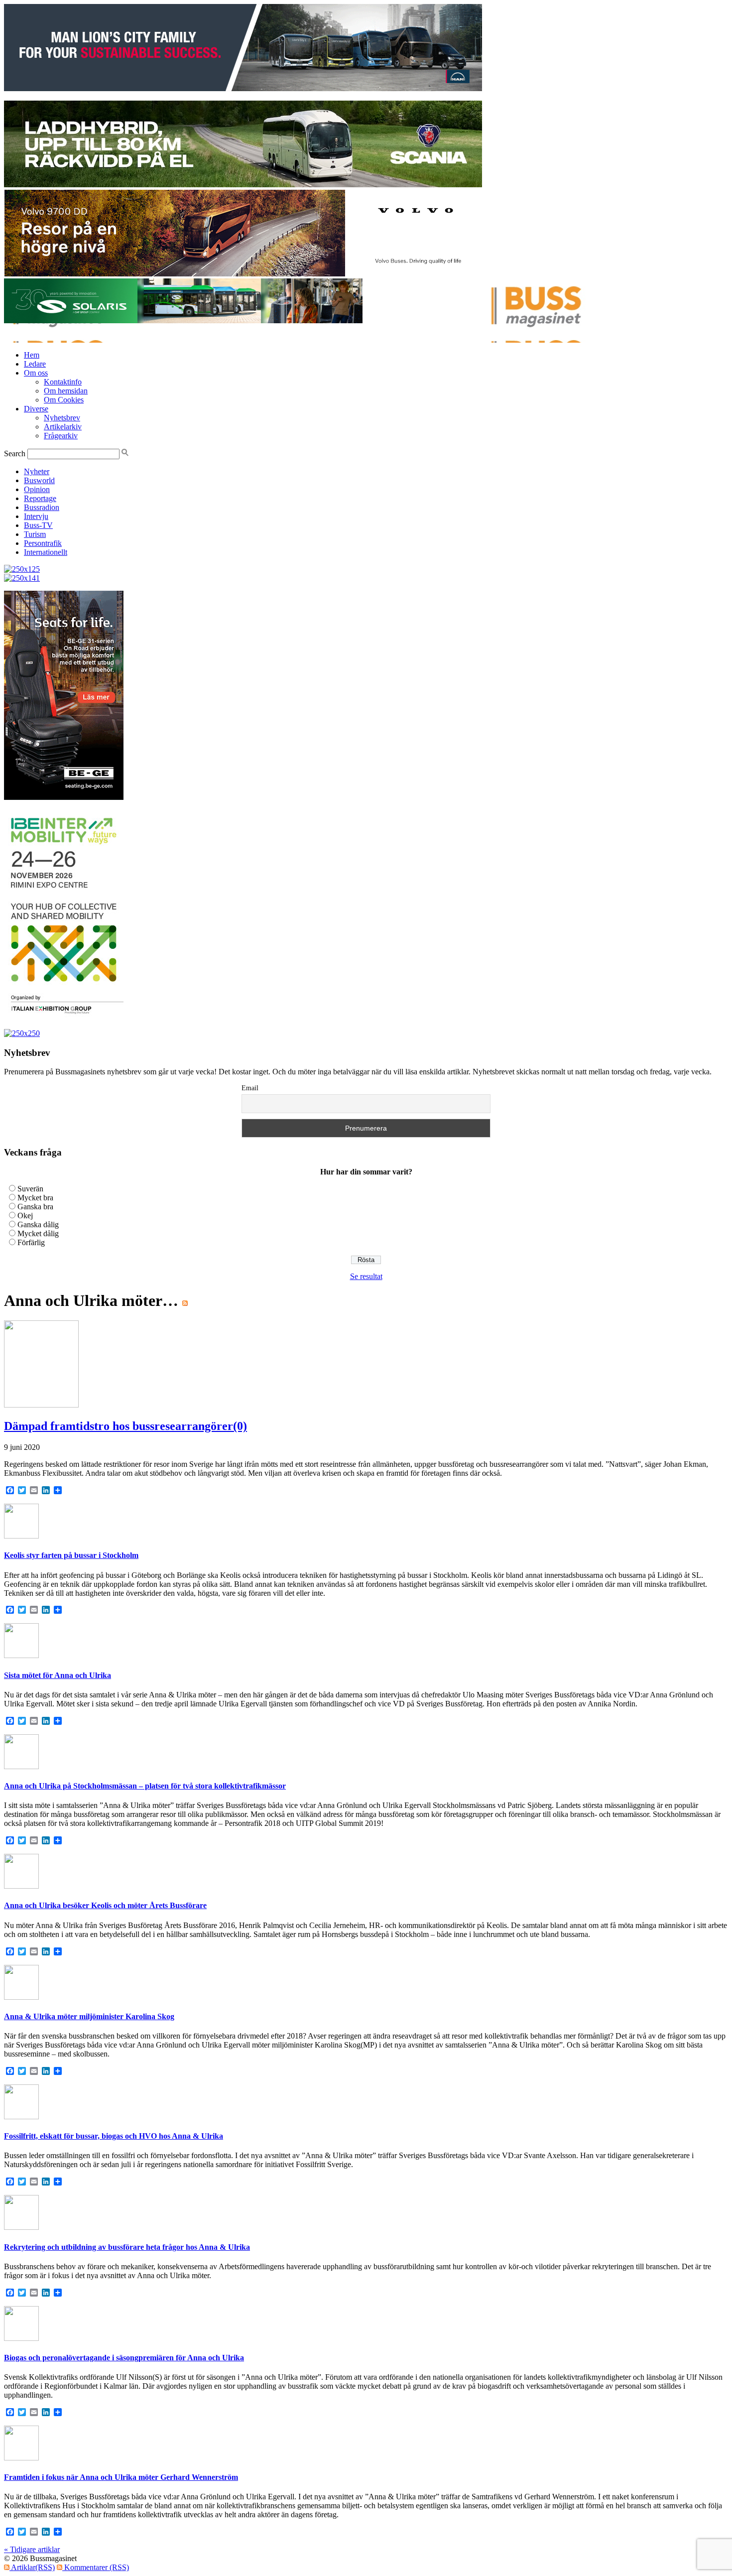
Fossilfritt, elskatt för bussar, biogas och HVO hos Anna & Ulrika (114, 2136)
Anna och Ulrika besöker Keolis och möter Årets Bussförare (105, 1905)
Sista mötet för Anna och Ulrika (58, 1675)
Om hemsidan (66, 391)
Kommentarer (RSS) (96, 2567)
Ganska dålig (38, 1224)
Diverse (36, 409)
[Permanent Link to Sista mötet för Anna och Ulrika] (21, 1655)
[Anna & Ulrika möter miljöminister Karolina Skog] (21, 1997)
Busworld (39, 480)
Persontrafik (43, 543)
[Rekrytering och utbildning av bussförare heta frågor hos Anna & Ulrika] (21, 2227)
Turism (35, 534)
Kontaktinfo (63, 382)
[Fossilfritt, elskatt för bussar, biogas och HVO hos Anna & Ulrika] (21, 2117)
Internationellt (46, 552)
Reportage (40, 498)
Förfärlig (31, 1242)
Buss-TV (38, 525)
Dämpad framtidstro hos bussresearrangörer (119, 1426)
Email (250, 1088)
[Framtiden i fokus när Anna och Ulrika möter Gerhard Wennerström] (21, 2458)
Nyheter (37, 471)
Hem (32, 355)
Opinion (37, 489)
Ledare (35, 364)
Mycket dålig (38, 1233)
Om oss (36, 373)
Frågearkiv (61, 436)
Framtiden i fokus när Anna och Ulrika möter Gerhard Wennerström (121, 2477)
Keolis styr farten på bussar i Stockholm (71, 1555)
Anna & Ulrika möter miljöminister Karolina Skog (89, 2016)
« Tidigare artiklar (32, 2549)
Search (15, 453)
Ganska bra (35, 1207)
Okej (25, 1216)
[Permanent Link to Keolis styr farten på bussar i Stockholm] (21, 1536)
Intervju (36, 516)
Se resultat (366, 1276)
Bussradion (42, 507)
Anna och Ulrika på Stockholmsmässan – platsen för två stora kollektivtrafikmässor (145, 1786)
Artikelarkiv (63, 427)
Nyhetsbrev (62, 418)
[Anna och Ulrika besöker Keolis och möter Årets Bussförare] (21, 1886)
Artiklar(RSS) (32, 2567)
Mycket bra (35, 1198)
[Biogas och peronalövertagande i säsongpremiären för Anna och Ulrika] (21, 2338)
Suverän (30, 1189)
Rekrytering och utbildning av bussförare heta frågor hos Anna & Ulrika (127, 2247)
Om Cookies (64, 400)
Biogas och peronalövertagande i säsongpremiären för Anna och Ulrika (124, 2358)
